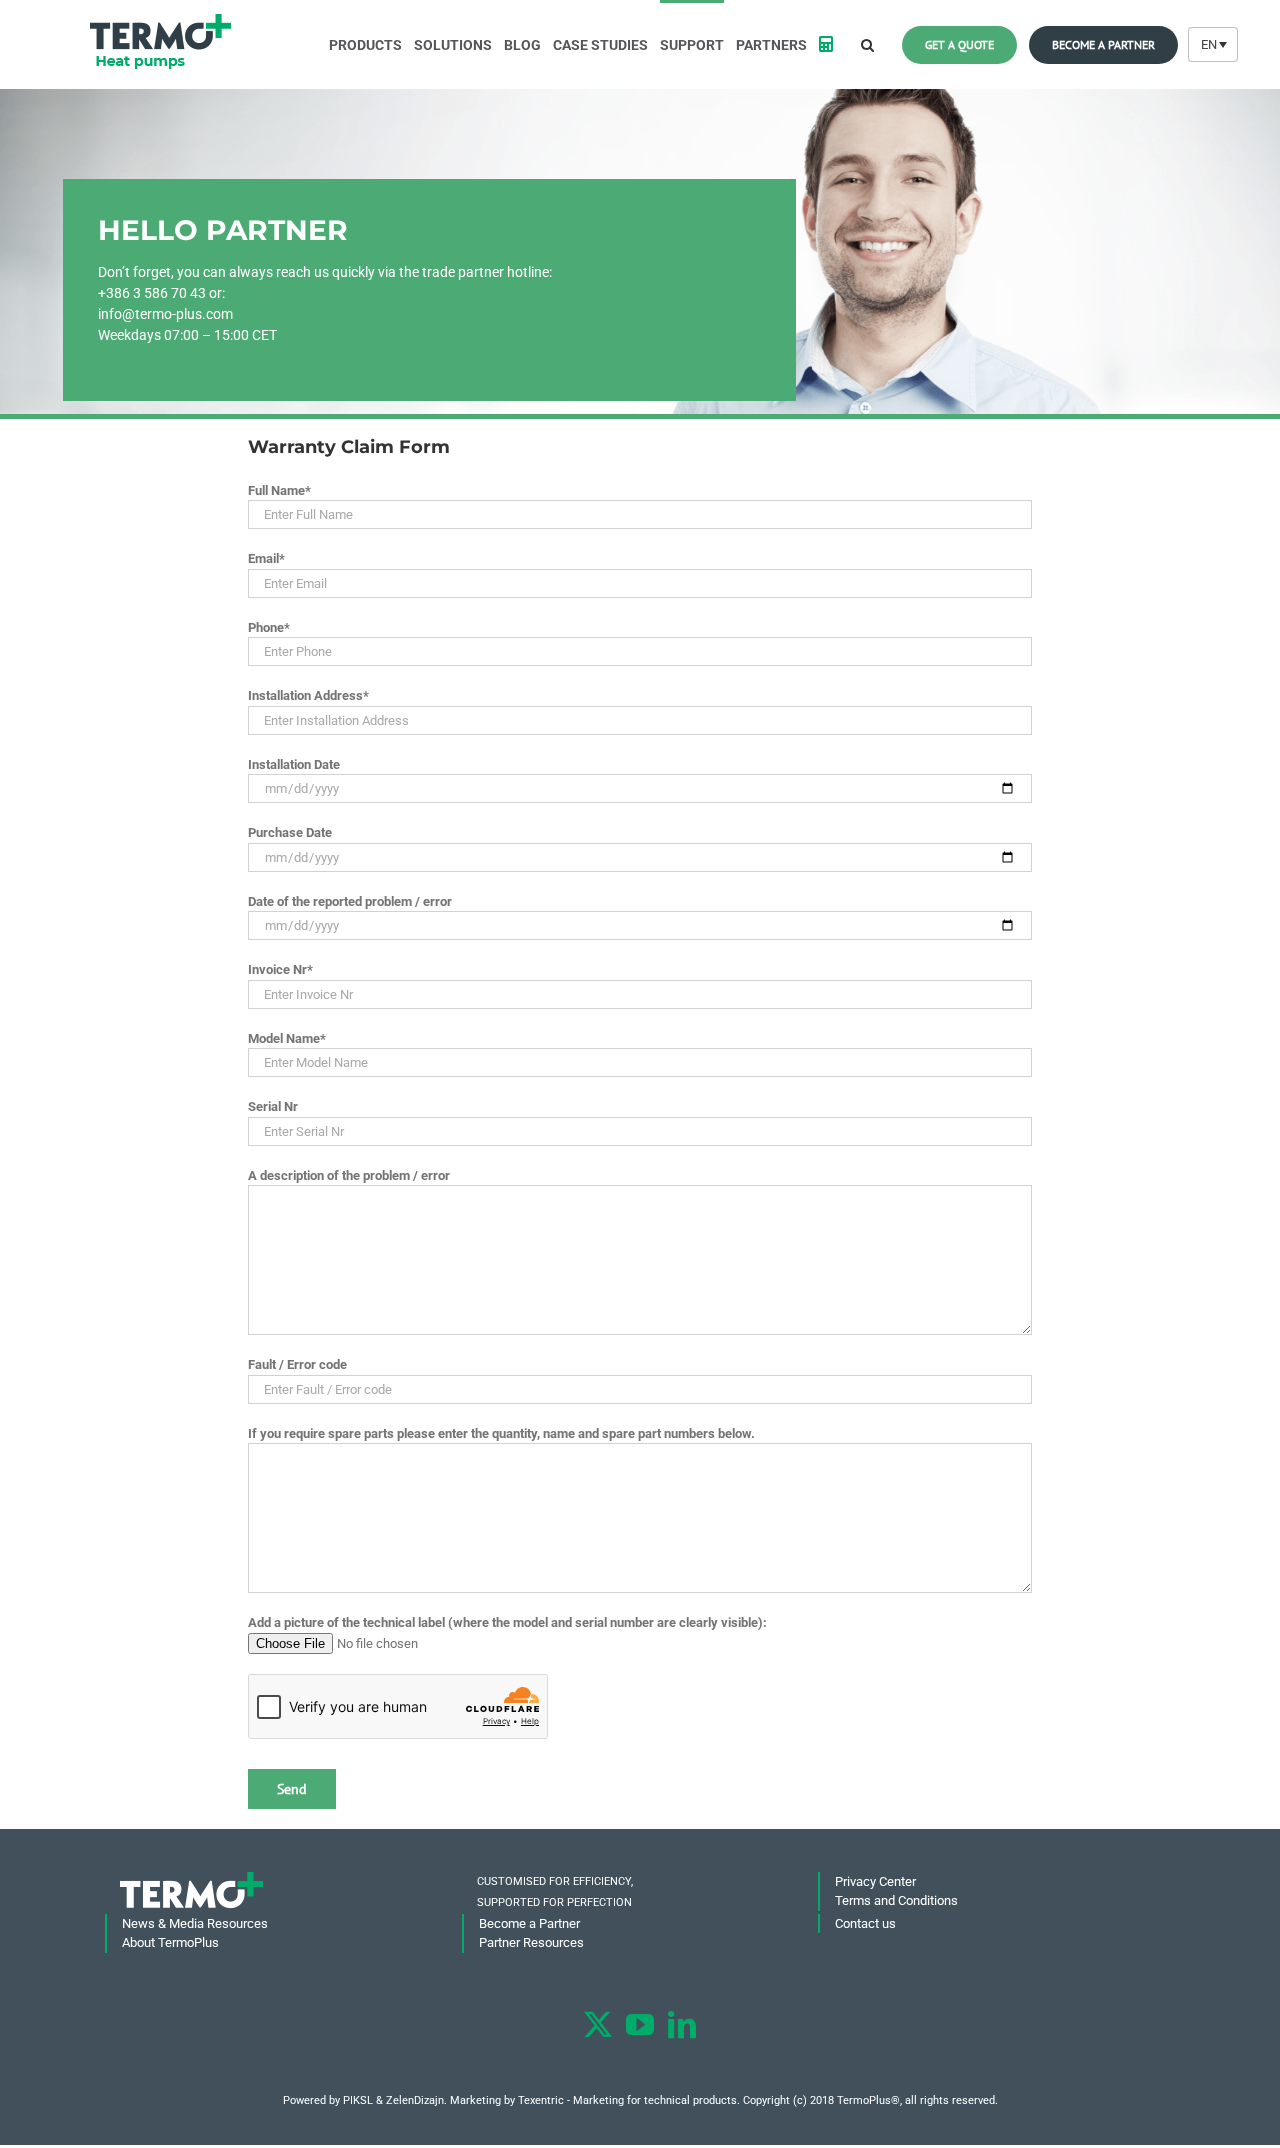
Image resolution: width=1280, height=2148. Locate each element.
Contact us (865, 1923)
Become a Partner (529, 1923)
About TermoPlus (170, 1942)
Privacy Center (875, 1881)
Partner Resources (531, 1942)
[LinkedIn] (682, 2025)
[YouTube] (640, 2025)
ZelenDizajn (415, 2100)
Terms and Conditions (896, 1900)
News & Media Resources (195, 1923)
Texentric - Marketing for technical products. (629, 2100)
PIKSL (358, 2100)
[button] (867, 43)
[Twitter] (598, 2025)
